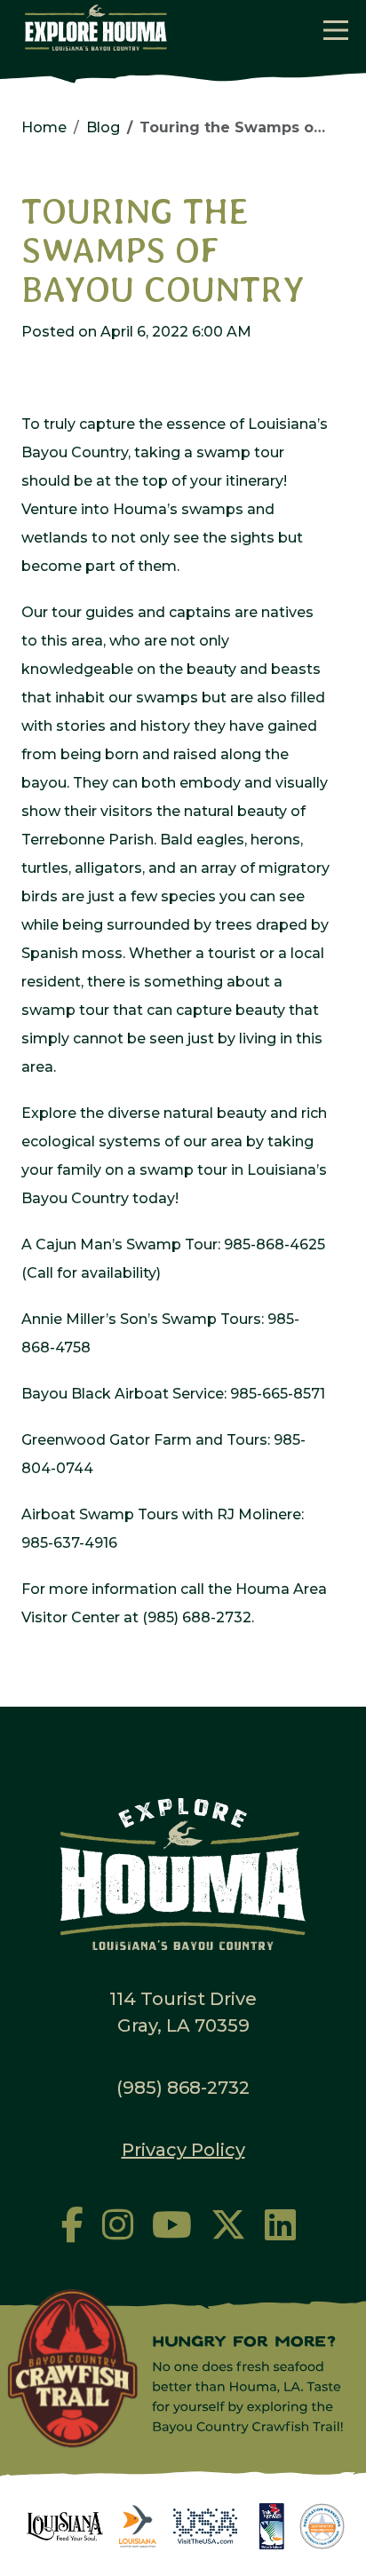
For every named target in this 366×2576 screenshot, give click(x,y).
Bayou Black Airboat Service (123, 1394)
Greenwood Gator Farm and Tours (144, 1440)
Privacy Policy (183, 2150)
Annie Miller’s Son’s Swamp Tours (141, 1319)
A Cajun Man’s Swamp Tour (119, 1244)
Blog (103, 127)
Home (44, 127)
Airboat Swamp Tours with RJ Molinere (161, 1514)
